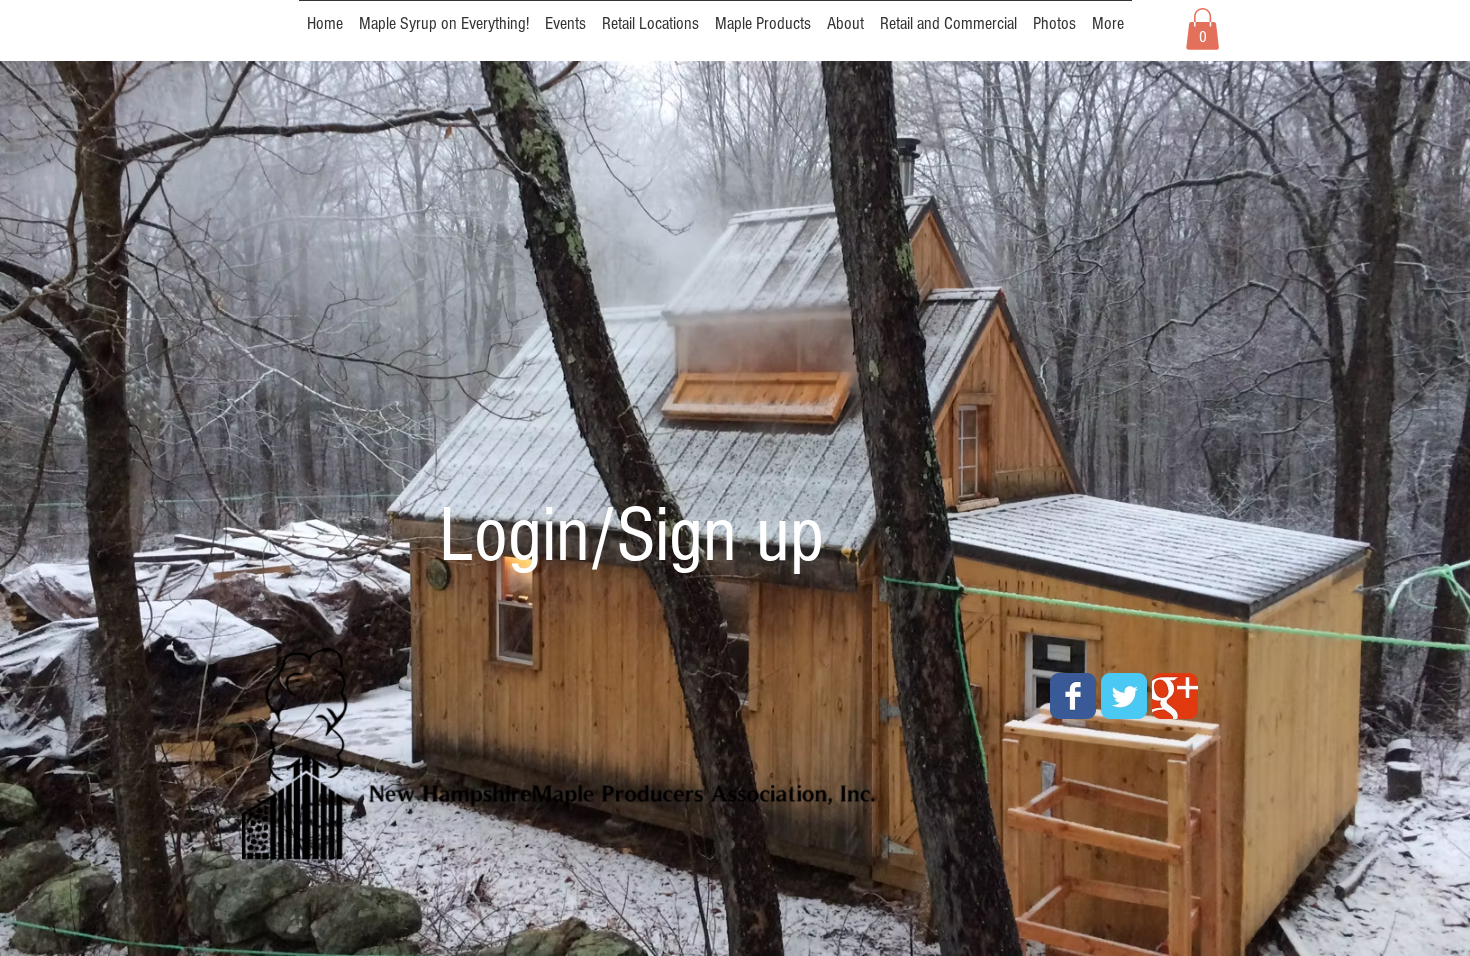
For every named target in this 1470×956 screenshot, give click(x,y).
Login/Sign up (631, 536)
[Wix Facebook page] (1073, 696)
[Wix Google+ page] (1175, 696)
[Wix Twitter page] (1124, 696)
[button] (1202, 29)
